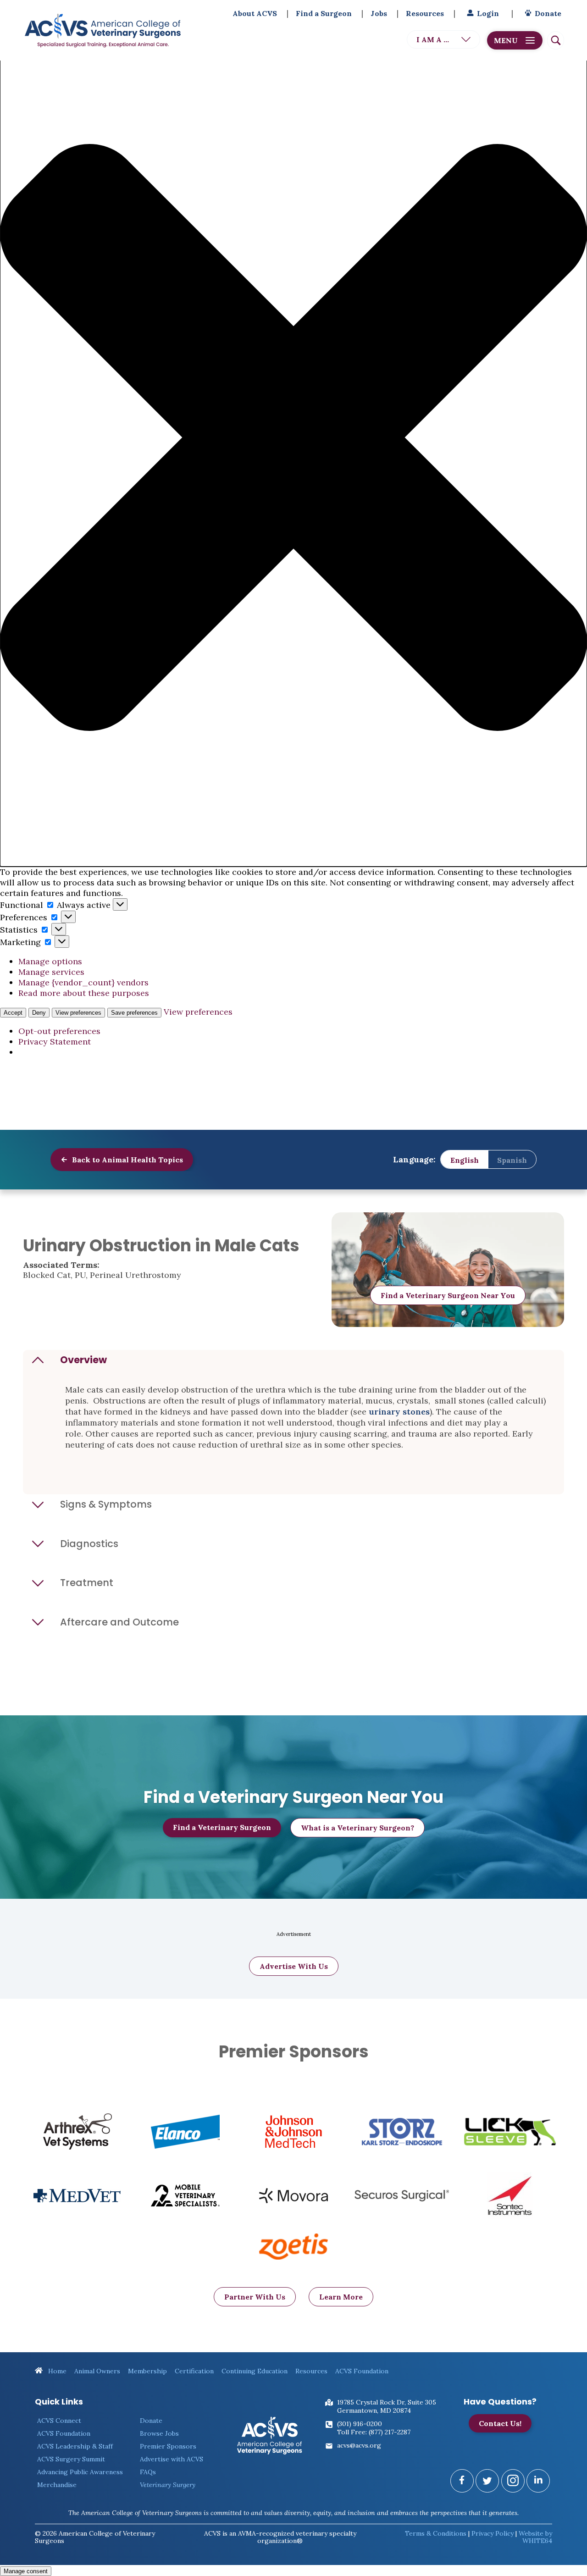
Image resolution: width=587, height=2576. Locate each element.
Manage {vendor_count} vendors (83, 982)
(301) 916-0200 (360, 2424)
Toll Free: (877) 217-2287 (374, 2432)
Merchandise (57, 2485)
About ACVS (255, 13)
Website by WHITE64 (535, 2537)
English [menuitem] (465, 1160)
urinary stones (399, 1412)
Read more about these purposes (84, 993)
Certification (194, 2371)
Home (56, 2371)
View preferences (78, 1013)
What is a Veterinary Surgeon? (357, 1828)
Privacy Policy (493, 2533)
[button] (293, 439)
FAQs (148, 2472)
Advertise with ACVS (172, 2459)
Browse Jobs (159, 2433)
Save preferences (134, 1013)
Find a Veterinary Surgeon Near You (448, 1295)
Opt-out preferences (59, 1031)
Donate (548, 13)
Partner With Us (255, 2297)
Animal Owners (97, 2371)
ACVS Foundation (362, 2371)
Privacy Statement (55, 1042)
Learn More (341, 2297)
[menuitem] (465, 1160)
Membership (147, 2371)
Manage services (51, 972)
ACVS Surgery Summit (71, 2459)
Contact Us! (500, 2423)
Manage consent (26, 2571)
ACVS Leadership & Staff (75, 2446)
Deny (39, 1013)
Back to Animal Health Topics (127, 1160)
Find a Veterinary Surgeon (222, 1827)
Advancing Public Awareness (80, 2472)
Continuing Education (255, 2371)
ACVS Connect (59, 2421)
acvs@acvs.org (359, 2445)
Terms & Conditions (436, 2533)
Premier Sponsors (168, 2446)
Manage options (50, 961)
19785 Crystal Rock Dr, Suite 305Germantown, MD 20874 (387, 2406)
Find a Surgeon (324, 13)
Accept (13, 1013)
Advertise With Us (294, 1966)
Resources (425, 13)
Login (488, 13)
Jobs (379, 13)
